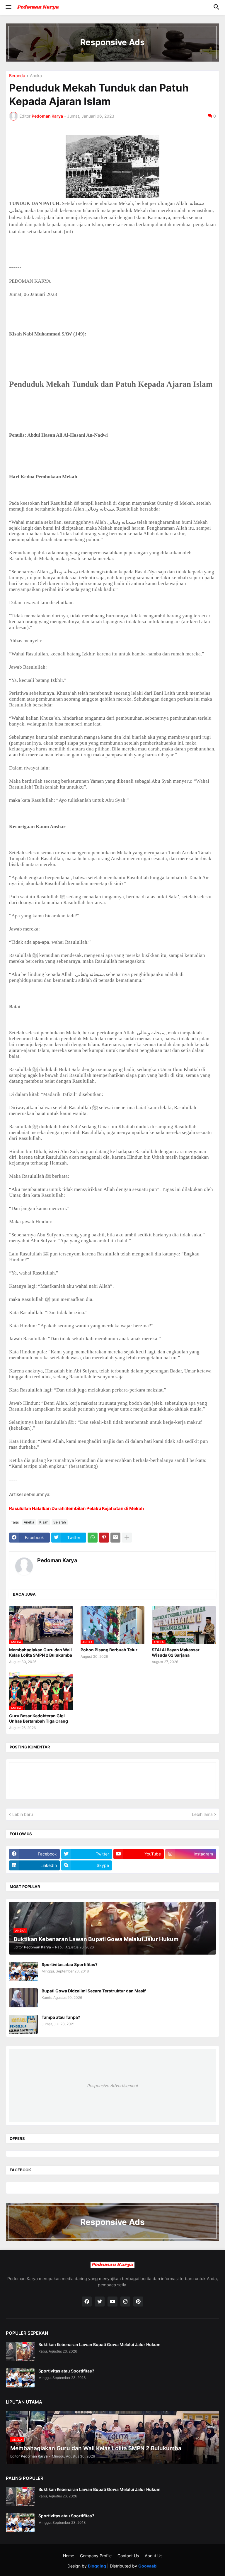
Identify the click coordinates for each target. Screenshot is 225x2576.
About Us (154, 2556)
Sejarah (60, 1522)
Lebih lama (202, 1814)
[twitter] (100, 2302)
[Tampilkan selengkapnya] (127, 1538)
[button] (8, 7)
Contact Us (128, 2556)
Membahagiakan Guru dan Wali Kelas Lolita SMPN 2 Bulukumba (41, 1652)
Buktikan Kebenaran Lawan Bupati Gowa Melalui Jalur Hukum (99, 2344)
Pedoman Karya (57, 1560)
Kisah (44, 1522)
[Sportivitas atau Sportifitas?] (23, 1971)
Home (69, 2556)
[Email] (115, 1538)
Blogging (97, 2566)
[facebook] (87, 2302)
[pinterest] (138, 2302)
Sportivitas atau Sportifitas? (70, 1964)
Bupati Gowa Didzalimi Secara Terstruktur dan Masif (94, 1991)
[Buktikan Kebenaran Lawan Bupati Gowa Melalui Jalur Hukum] (20, 2352)
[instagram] (125, 2302)
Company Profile (96, 2556)
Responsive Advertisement (112, 2086)
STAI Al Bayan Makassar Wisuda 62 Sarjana (176, 1652)
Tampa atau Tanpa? (61, 2017)
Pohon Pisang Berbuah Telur (109, 1650)
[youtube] (112, 2302)
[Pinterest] (104, 1538)
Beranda (17, 76)
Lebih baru (23, 1814)
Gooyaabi (148, 2566)
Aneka (36, 76)
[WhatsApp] (93, 1538)
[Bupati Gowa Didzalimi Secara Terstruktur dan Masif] (23, 1998)
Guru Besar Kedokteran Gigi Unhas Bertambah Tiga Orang (39, 1718)
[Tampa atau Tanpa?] (23, 2024)
